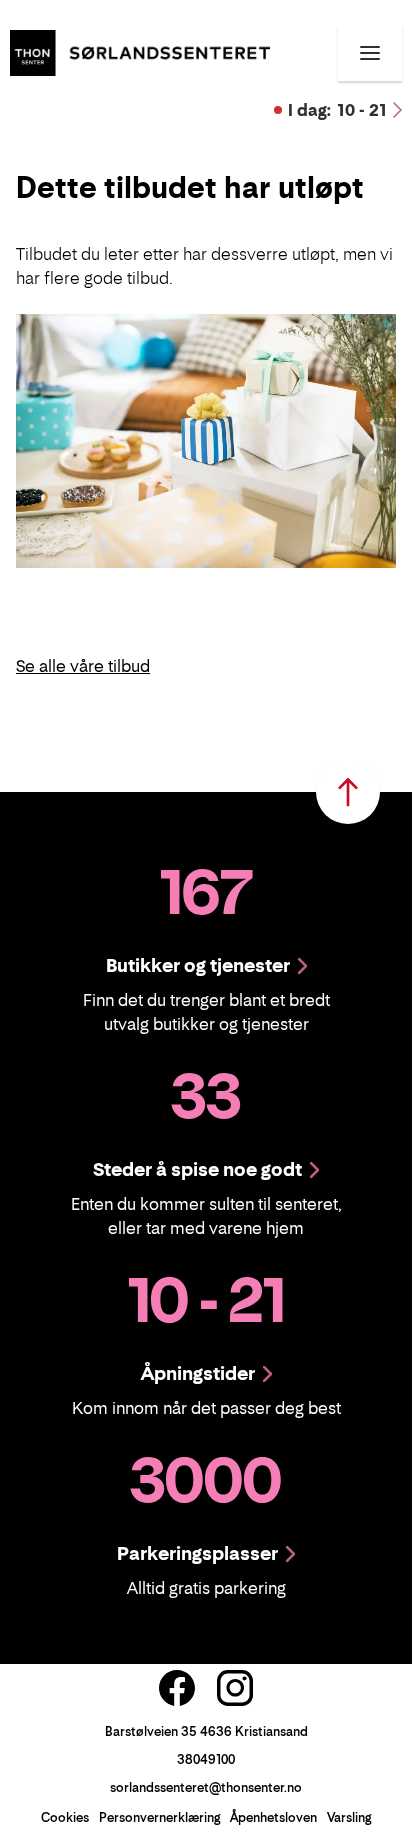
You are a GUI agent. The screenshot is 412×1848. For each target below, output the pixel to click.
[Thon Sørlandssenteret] (140, 51)
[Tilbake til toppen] (348, 792)
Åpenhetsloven (273, 1817)
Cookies (65, 1817)
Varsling (349, 1817)
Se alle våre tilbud (83, 666)
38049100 (206, 1759)
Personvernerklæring (159, 1817)
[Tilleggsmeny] (370, 53)
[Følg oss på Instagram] (235, 1688)
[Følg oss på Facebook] (177, 1688)
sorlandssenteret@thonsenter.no (206, 1787)
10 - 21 (337, 110)
